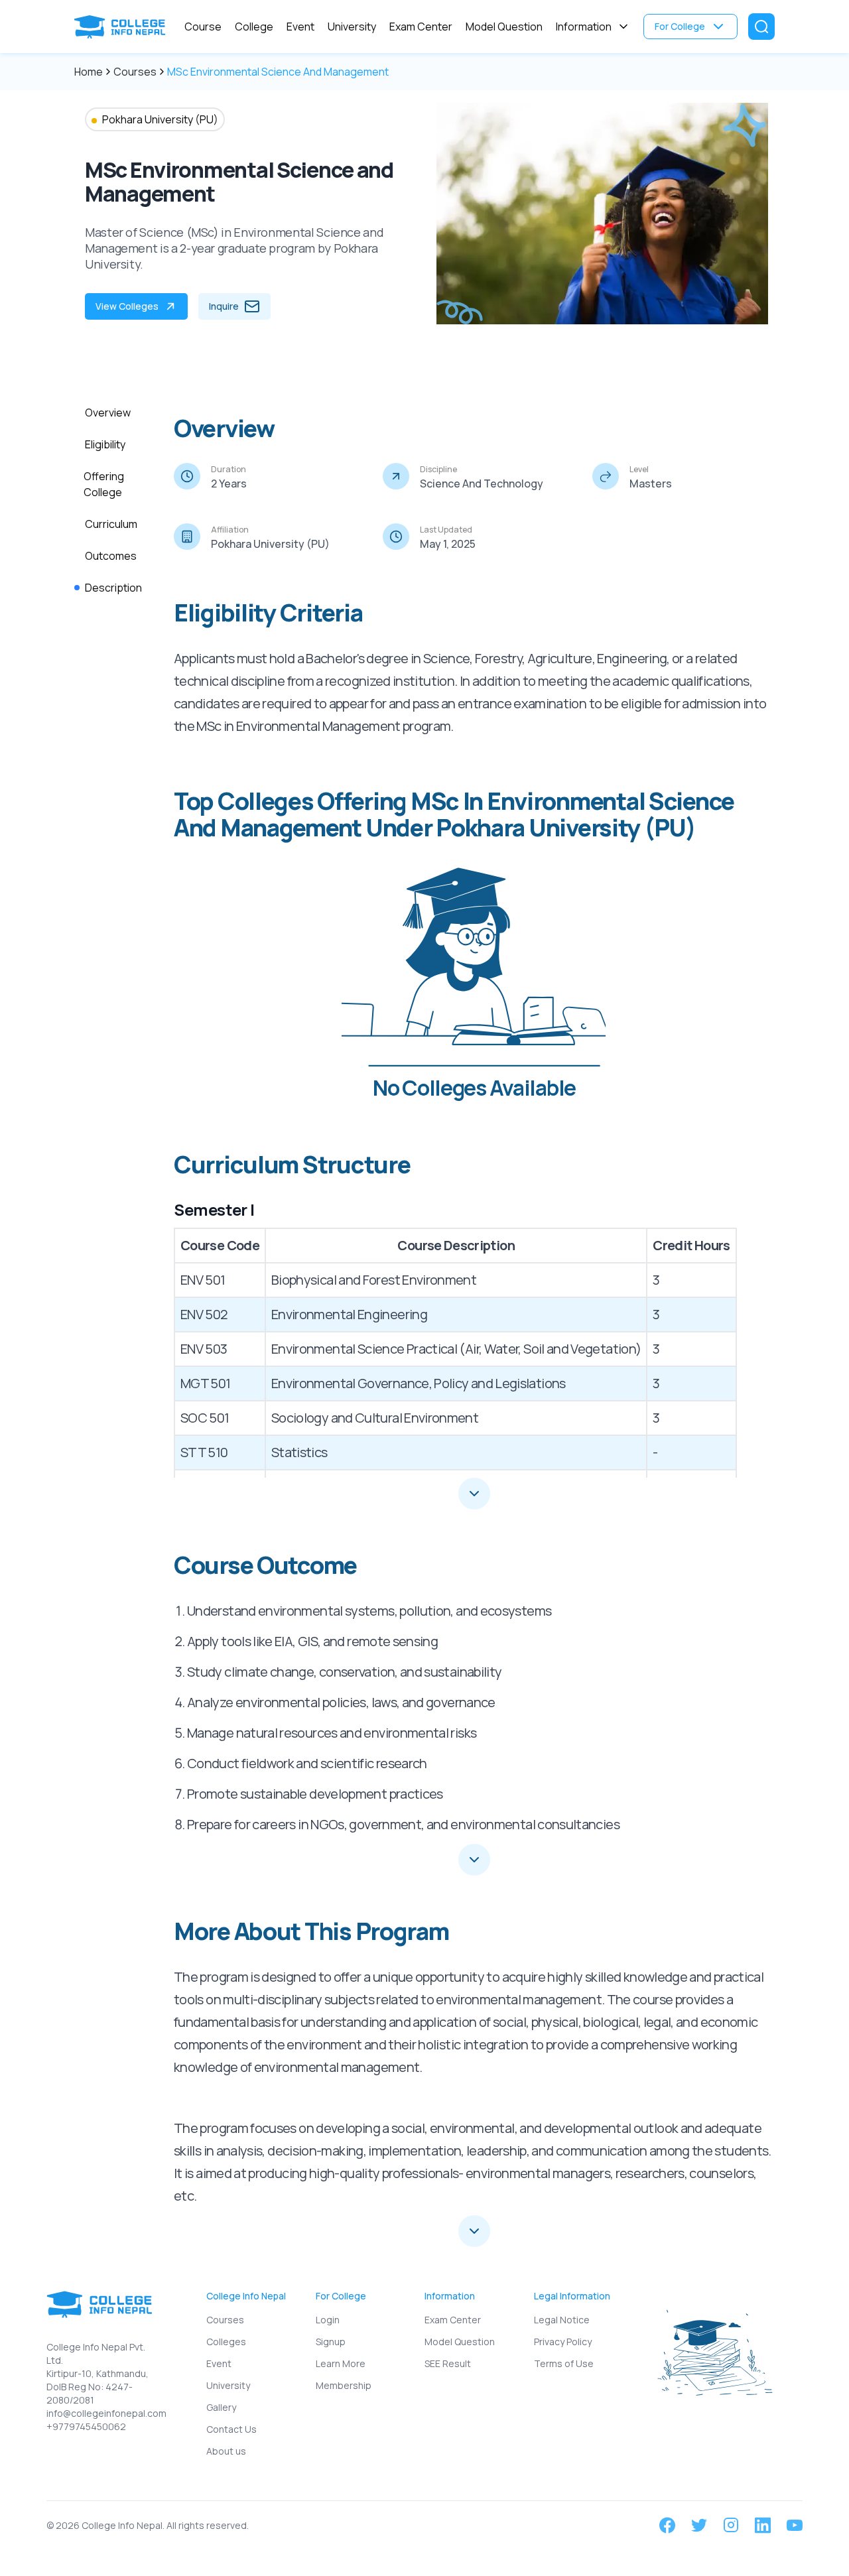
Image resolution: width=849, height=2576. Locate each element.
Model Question (504, 27)
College (254, 27)
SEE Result (448, 2363)
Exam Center (421, 27)
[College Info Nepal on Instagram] (731, 2525)
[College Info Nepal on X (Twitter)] (699, 2525)
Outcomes (111, 556)
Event (300, 27)
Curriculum (111, 524)
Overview (108, 413)
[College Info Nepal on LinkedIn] (763, 2525)
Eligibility (105, 444)
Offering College (104, 484)
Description (113, 588)
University (352, 27)
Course (203, 27)
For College (680, 26)
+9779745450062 (86, 2426)
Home (89, 72)
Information (584, 27)
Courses (135, 72)
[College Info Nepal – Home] (123, 27)
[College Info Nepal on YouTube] (795, 2525)
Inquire (224, 306)
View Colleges (127, 306)
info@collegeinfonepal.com (103, 2413)
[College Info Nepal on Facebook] (667, 2525)
